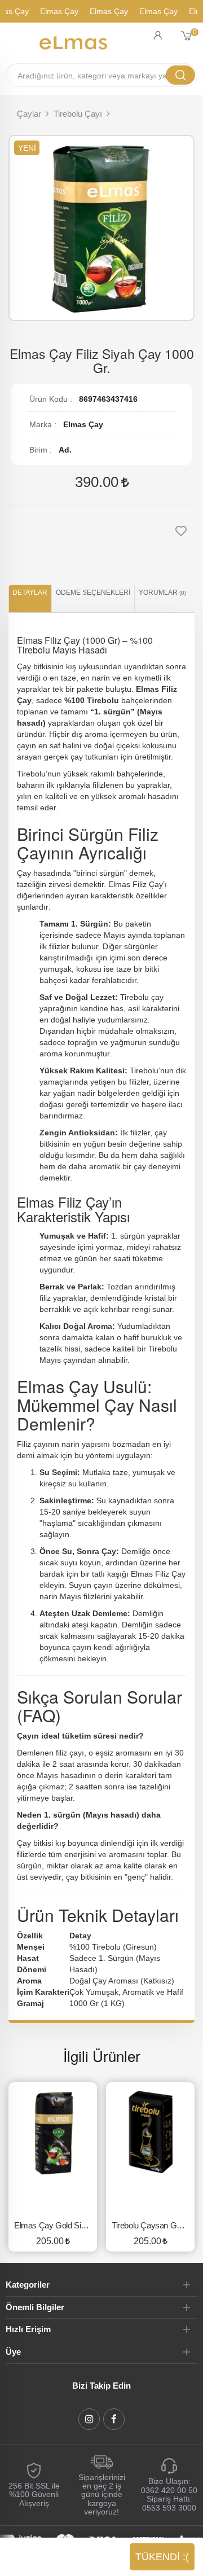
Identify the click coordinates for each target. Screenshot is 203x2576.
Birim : (41, 450)
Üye (13, 2352)
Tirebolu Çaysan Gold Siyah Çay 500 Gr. (153, 2225)
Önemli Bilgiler (35, 2307)
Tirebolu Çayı (78, 114)
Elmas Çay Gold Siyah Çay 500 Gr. (56, 2225)
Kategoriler (28, 2285)
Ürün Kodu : (51, 399)
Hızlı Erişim (28, 2329)
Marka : (43, 424)
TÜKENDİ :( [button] (162, 2557)
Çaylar (29, 114)
